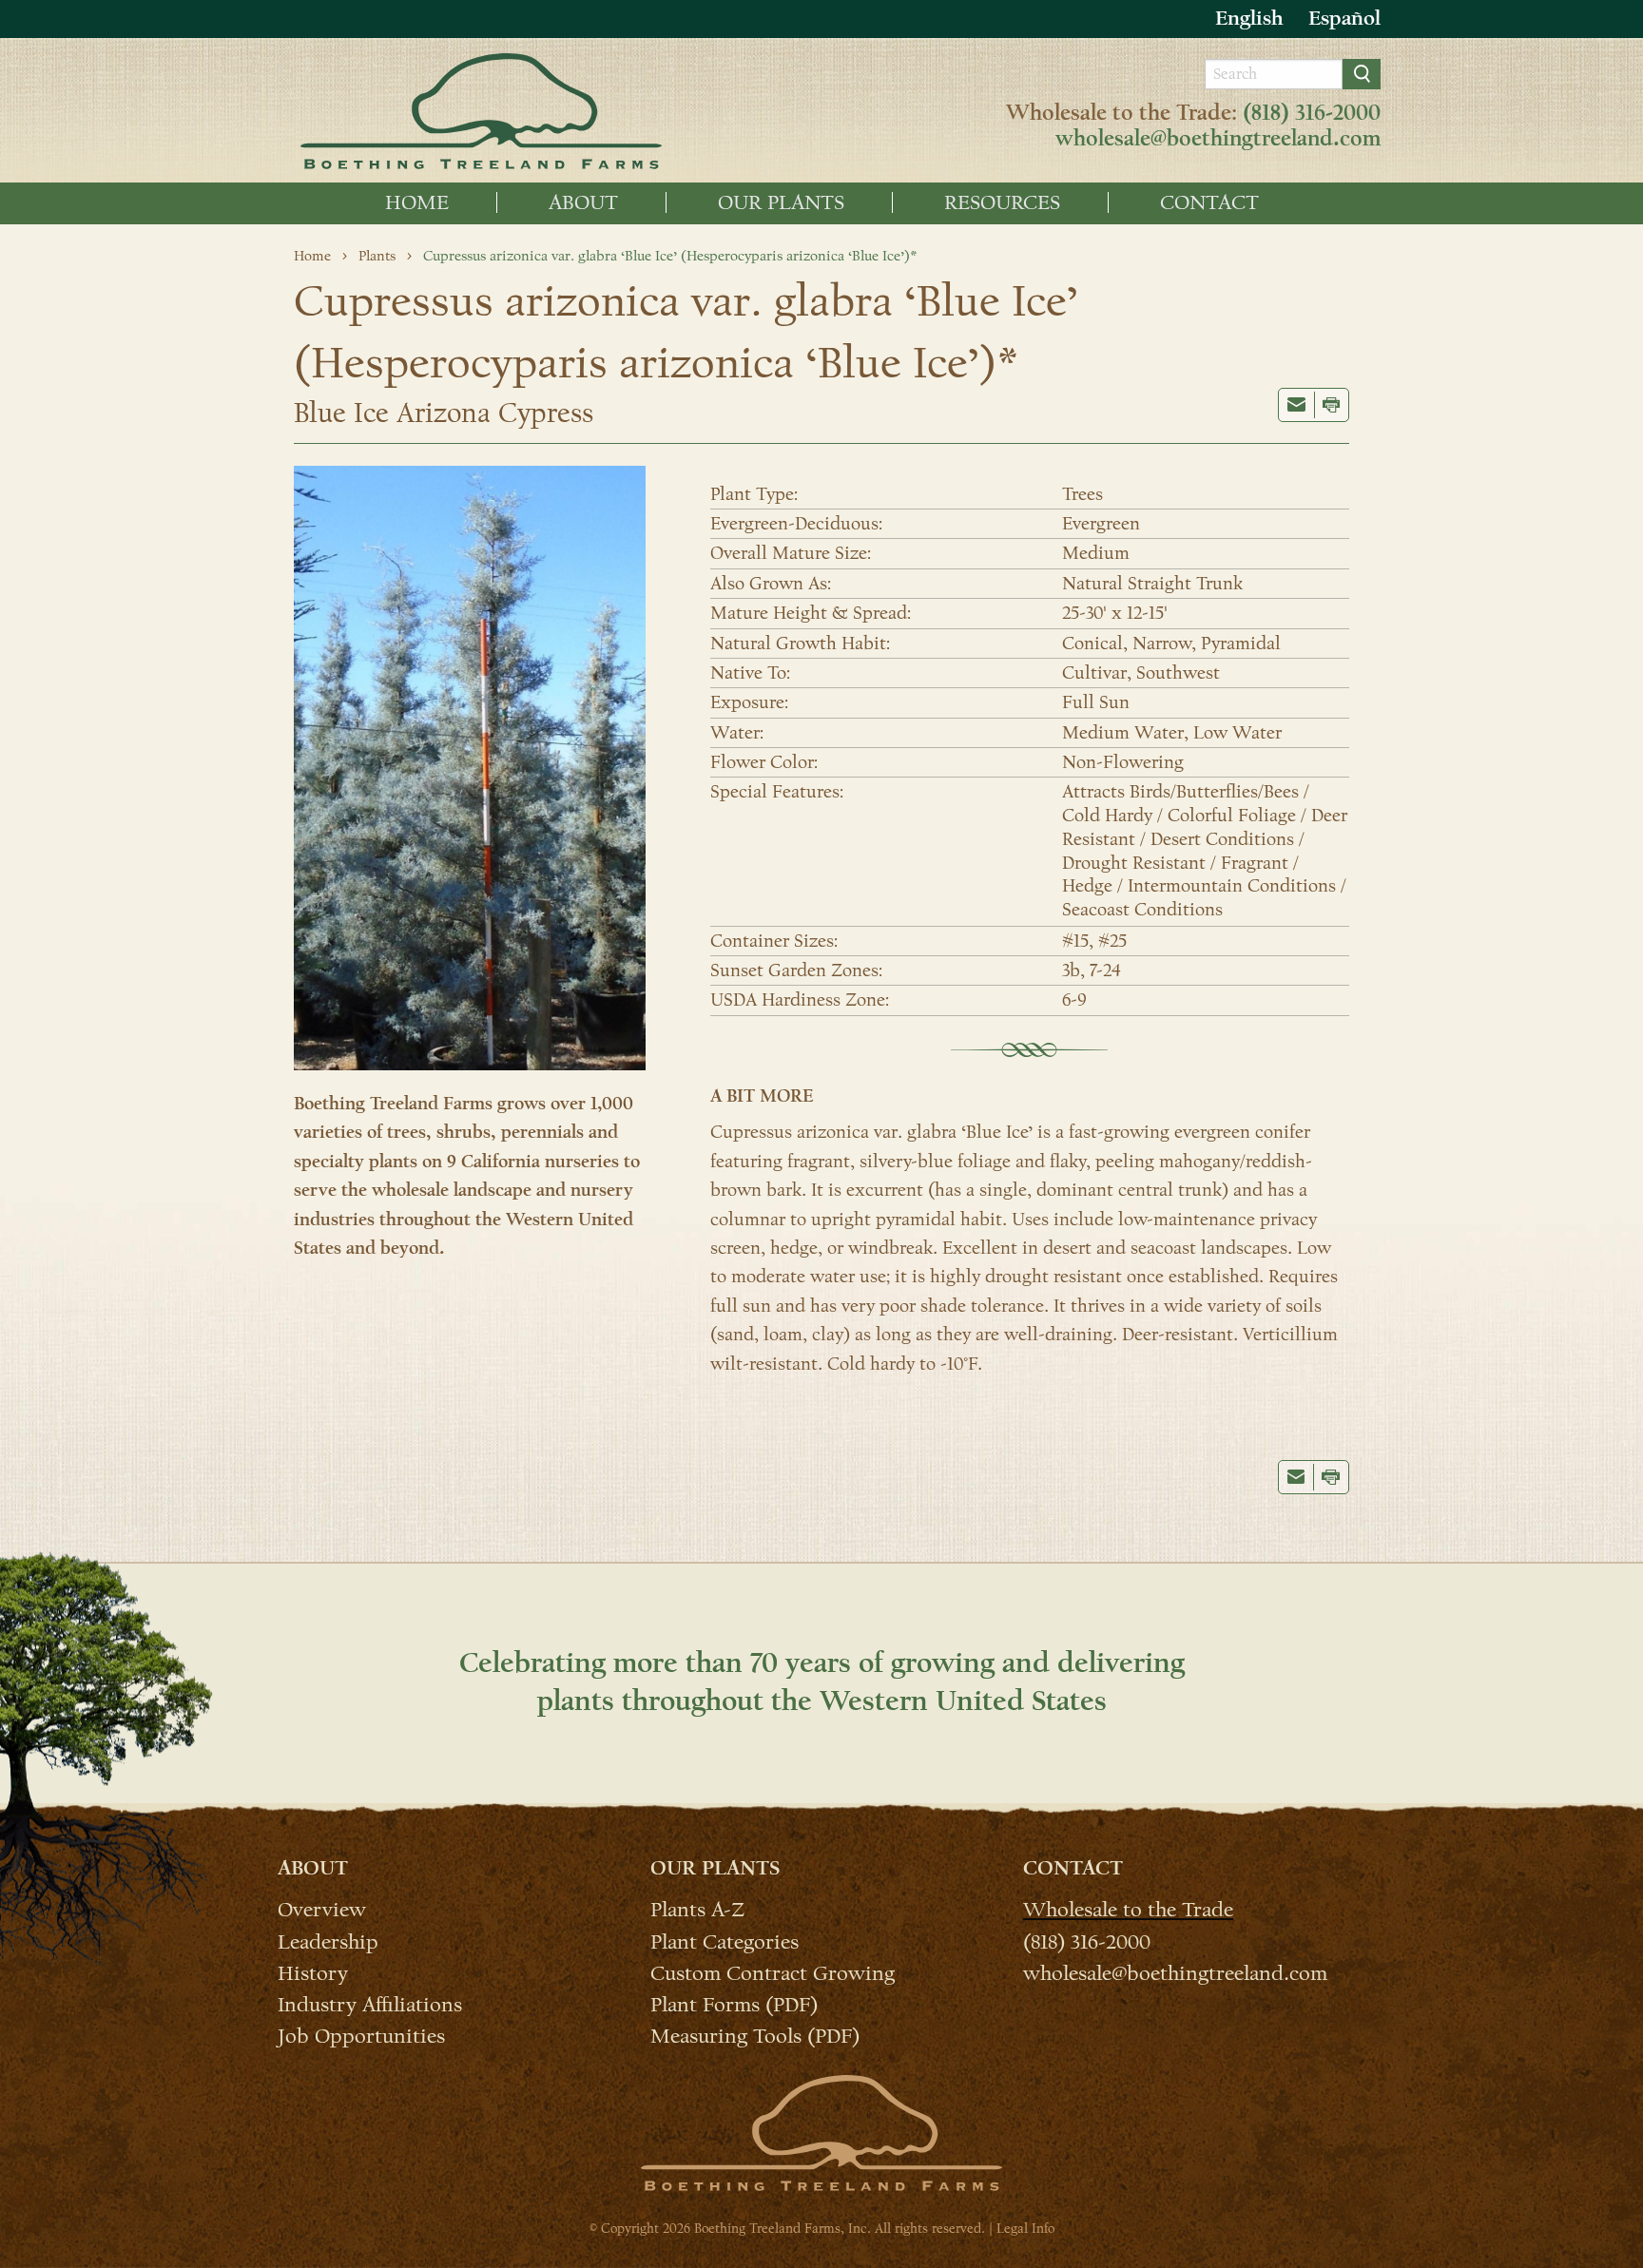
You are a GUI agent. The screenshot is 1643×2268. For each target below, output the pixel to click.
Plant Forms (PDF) (734, 2004)
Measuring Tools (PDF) (755, 2035)
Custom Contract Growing (773, 1972)
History (313, 1972)
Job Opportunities (361, 2035)
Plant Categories (725, 1941)
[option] (1344, 19)
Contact (1209, 202)
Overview (322, 1909)
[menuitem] (417, 202)
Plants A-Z (697, 1909)
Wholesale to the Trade (1128, 1909)
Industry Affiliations (370, 2004)
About (583, 202)
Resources (1002, 202)
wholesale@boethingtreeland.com (1218, 139)
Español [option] (1344, 18)
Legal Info (1025, 2229)
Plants (377, 256)
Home (417, 202)
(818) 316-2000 (1312, 113)
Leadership (328, 1941)
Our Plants (781, 202)
